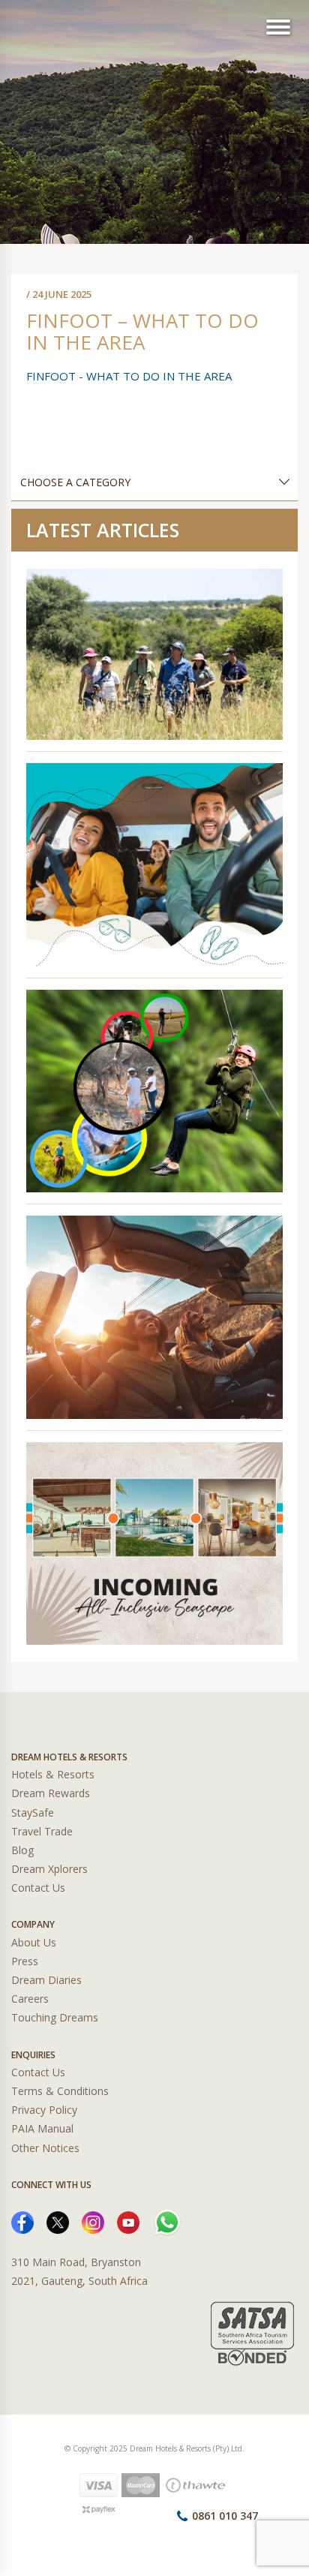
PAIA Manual (42, 2128)
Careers (30, 1999)
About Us (34, 1942)
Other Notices (45, 2148)
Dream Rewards (51, 1793)
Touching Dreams (55, 2017)
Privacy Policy (44, 2110)
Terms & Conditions (60, 2091)
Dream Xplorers (49, 1869)
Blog (22, 1850)
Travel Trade (42, 1831)
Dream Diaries (46, 1980)
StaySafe (33, 1813)
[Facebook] (22, 2221)
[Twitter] (58, 2221)
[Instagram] (93, 2221)
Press (25, 1961)
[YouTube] (128, 2221)
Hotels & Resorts (53, 1774)
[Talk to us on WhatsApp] (167, 2221)
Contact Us (38, 1888)
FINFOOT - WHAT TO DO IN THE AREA (129, 376)
